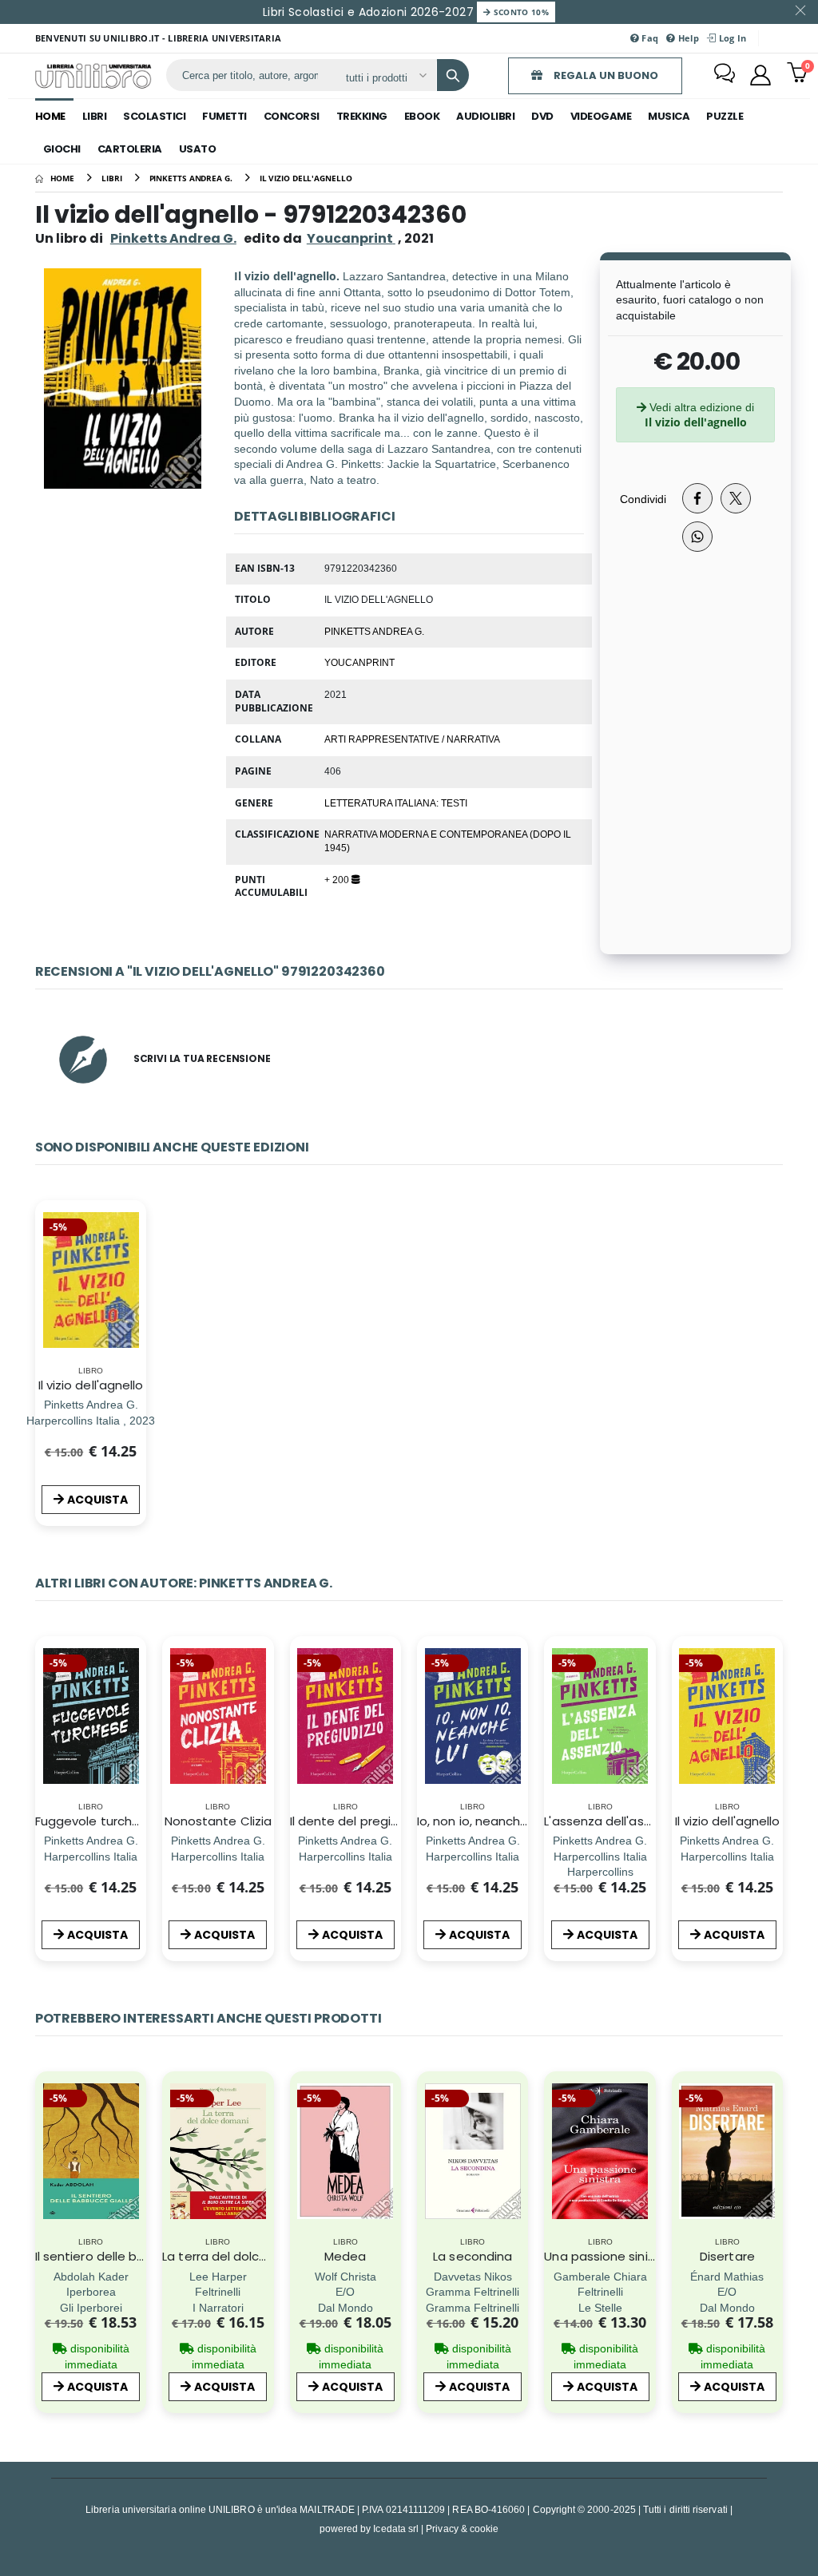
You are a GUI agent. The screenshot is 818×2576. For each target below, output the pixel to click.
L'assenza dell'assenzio (613, 1821)
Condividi (643, 499)
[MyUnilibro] (760, 75)
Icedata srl (396, 2528)
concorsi (292, 116)
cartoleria (130, 149)
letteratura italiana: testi (396, 803)
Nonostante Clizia (218, 1821)
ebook (422, 116)
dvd (542, 116)
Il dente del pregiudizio (358, 1821)
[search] (453, 75)
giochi (62, 149)
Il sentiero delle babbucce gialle (130, 2256)
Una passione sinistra (608, 2256)
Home (50, 116)
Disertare (727, 2256)
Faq (649, 38)
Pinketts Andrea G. (173, 238)
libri (95, 116)
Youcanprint (359, 662)
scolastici (154, 116)
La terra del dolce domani (239, 2256)
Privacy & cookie (462, 2528)
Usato (198, 149)
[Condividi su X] (736, 498)
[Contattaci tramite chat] (725, 75)
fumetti (224, 116)
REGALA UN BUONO (605, 75)
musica (669, 116)
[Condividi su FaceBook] (697, 498)
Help (687, 38)
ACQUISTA (97, 1500)
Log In (731, 38)
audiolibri (485, 116)
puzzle (725, 116)
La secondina (473, 2256)
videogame (601, 116)
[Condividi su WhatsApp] (697, 537)
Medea (345, 2256)
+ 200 (338, 879)
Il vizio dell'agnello (91, 1385)
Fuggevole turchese (95, 1821)
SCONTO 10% (520, 12)
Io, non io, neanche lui (480, 1821)
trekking (362, 116)
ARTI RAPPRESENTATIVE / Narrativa (412, 739)
